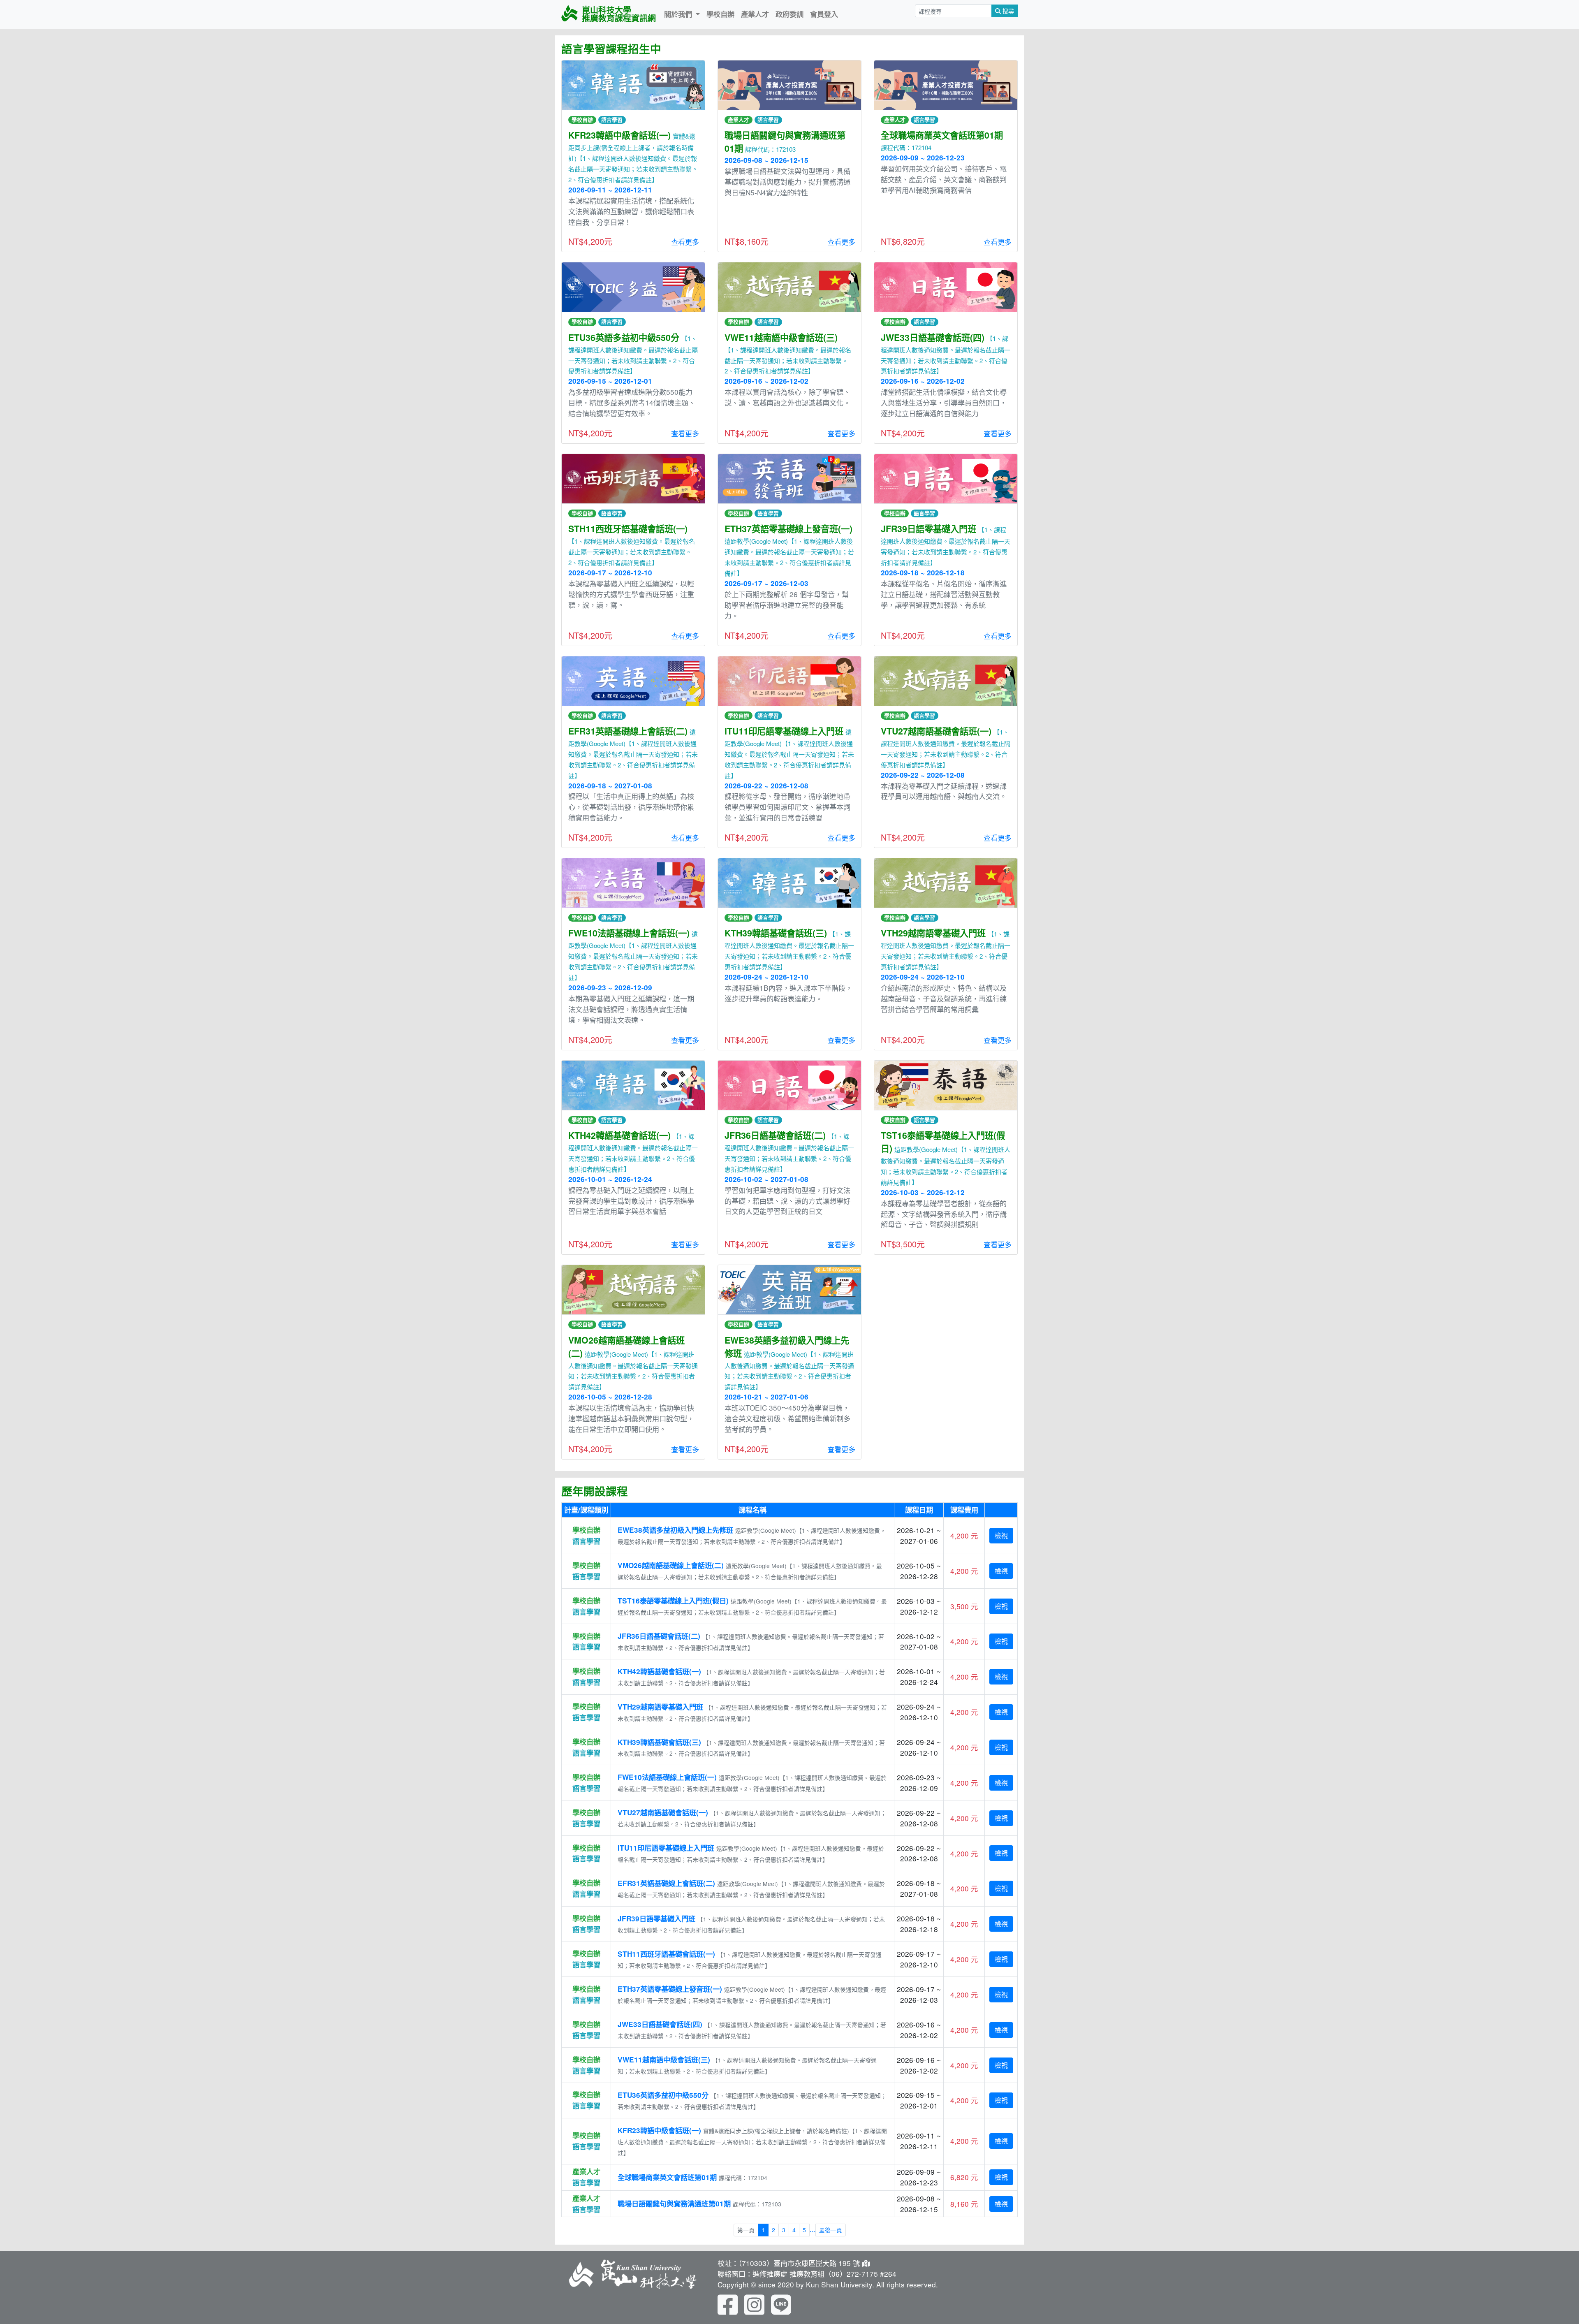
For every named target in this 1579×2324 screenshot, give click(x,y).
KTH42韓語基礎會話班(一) (659, 1671)
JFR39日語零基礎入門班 (656, 1919)
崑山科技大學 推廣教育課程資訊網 (619, 14)
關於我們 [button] (679, 14)
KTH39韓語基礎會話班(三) (659, 1742)
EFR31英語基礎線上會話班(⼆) (666, 1883)
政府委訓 (789, 14)
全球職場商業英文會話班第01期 (667, 2177)
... (813, 2229)
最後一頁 (831, 2230)
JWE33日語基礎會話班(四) (660, 2024)
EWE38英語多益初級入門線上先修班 (675, 1530)
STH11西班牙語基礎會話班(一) (666, 1954)
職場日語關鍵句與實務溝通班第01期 (674, 2204)
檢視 (1001, 1535)
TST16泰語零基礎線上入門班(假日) (673, 1601)
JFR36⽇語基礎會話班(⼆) (659, 1636)
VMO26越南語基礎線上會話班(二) (671, 1565)
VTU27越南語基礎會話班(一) (663, 1812)
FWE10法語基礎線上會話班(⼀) (667, 1777)
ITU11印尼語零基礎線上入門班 (666, 1848)
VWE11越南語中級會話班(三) (664, 2060)
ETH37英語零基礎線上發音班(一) (670, 1989)
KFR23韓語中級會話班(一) (659, 2130)
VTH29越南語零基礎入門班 (660, 1707)
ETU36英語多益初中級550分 (663, 2095)
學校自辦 (720, 14)
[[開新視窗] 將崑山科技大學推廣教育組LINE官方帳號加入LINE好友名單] (781, 2303)
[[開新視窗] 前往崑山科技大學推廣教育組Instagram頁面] (754, 2303)
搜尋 (1007, 11)
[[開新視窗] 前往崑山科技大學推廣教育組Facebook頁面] (728, 2303)
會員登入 (824, 14)
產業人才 (755, 14)
